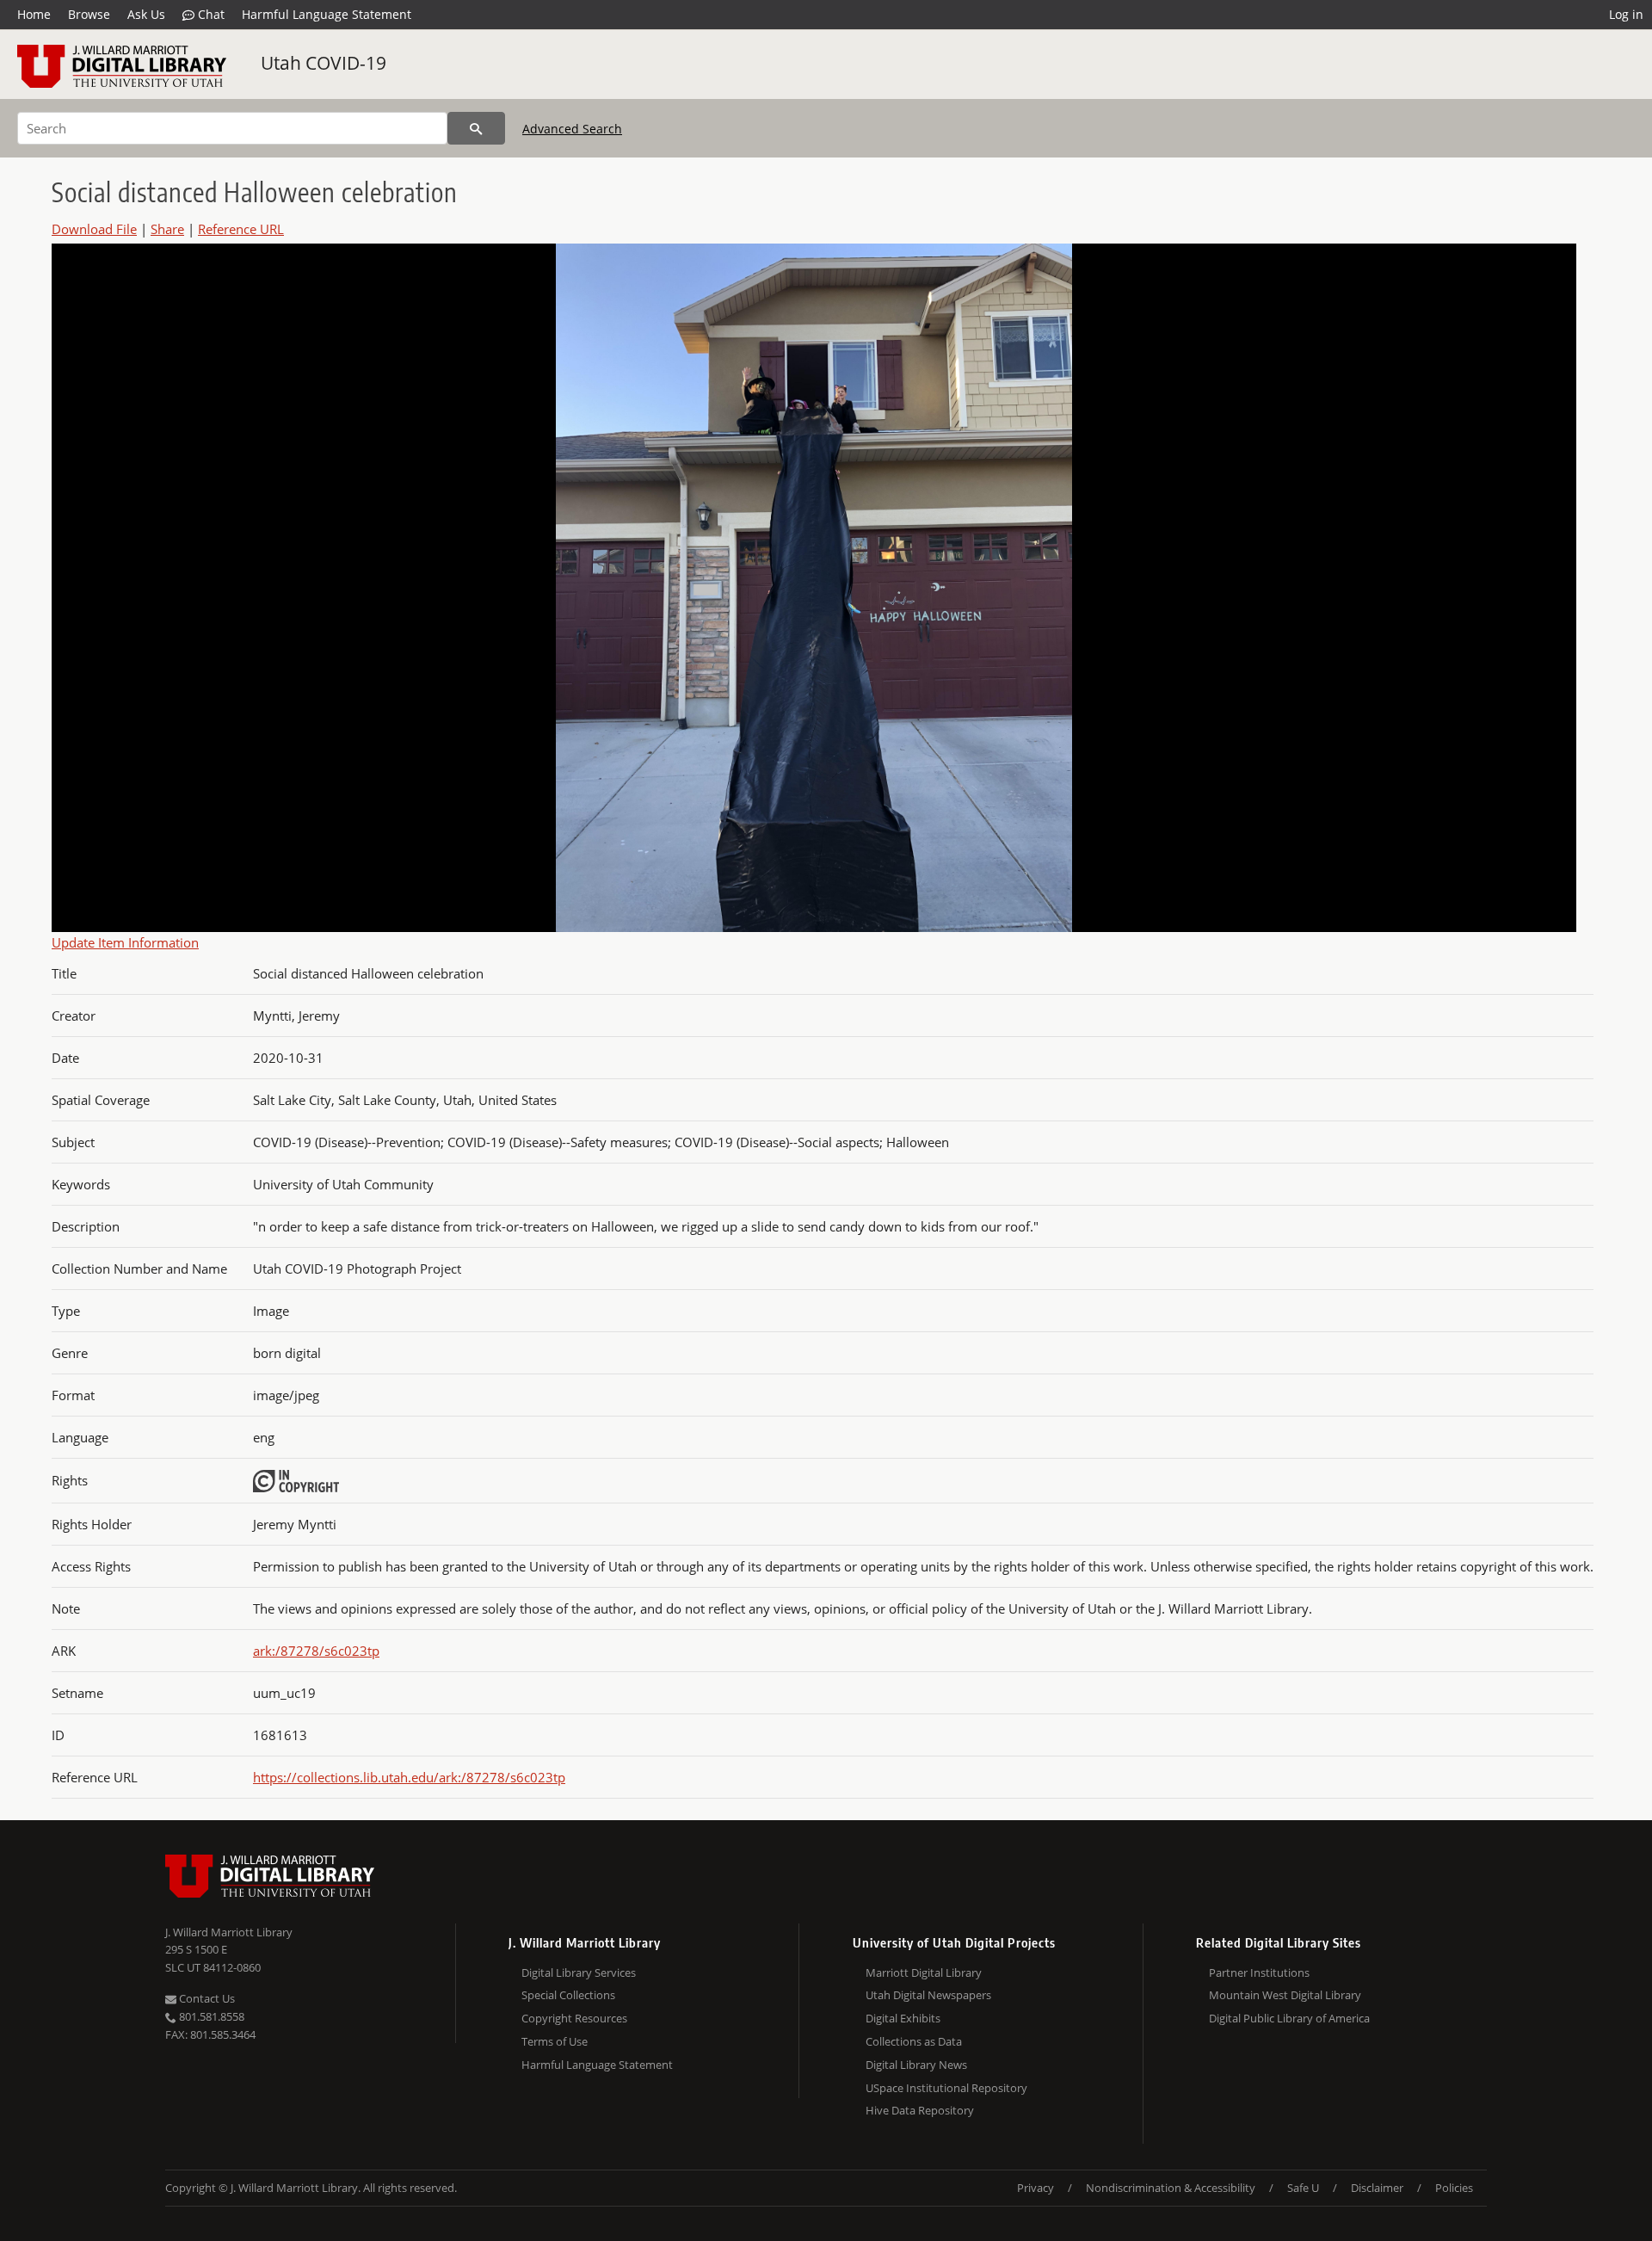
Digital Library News (916, 2065)
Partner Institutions (1259, 1972)
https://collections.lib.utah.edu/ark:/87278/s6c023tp (409, 1777)
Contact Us (206, 1998)
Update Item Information (125, 942)
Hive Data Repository (920, 2110)
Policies (1454, 2188)
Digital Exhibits (903, 2018)
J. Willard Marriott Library (229, 1932)
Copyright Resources (574, 2018)
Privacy (1036, 2188)
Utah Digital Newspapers (928, 1995)
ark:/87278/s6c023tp (316, 1651)
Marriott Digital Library (924, 1972)
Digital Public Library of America (1289, 2018)
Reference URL (241, 229)
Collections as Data (914, 2041)
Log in (1626, 14)
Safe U (1303, 2188)
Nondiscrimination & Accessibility (1171, 2188)
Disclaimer (1377, 2188)
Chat (210, 14)
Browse (89, 14)
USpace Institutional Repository (946, 2088)
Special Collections (568, 1995)
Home (34, 14)
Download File (94, 229)
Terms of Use (555, 2041)
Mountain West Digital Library (1285, 1995)
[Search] (476, 128)
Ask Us (146, 14)
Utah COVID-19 (324, 63)
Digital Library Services (579, 1972)
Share (167, 229)
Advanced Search (572, 129)
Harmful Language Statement (327, 14)
